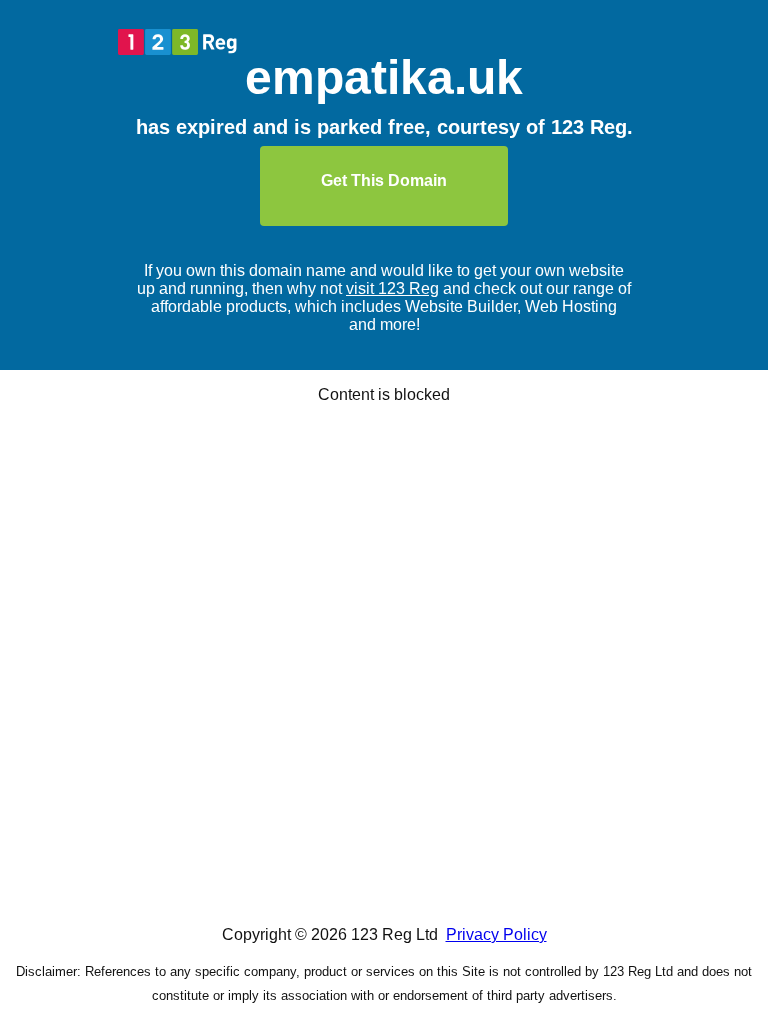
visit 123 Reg (392, 288)
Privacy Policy (496, 934)
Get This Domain (384, 180)
